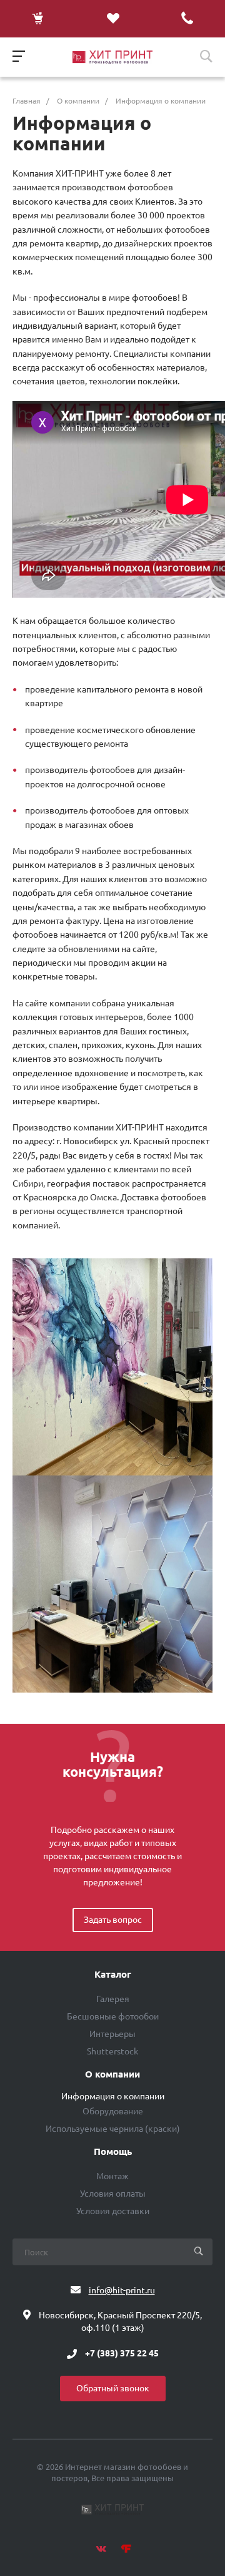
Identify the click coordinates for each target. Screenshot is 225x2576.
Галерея (113, 1999)
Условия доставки (113, 2211)
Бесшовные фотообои (113, 2016)
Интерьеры (112, 2034)
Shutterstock (112, 2051)
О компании (112, 2074)
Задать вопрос (113, 1920)
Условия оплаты (113, 2194)
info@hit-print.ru (122, 2290)
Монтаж (112, 2176)
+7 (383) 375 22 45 (122, 2354)
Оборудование (113, 2111)
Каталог (113, 1975)
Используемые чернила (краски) (113, 2129)
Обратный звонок (113, 2388)
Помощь (113, 2152)
